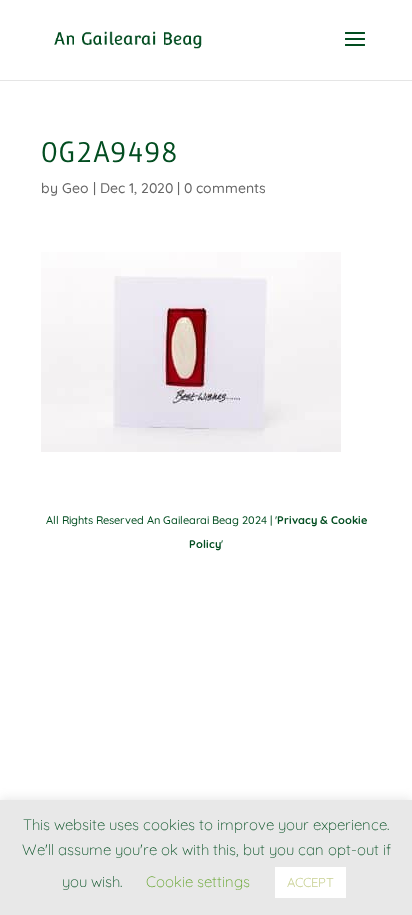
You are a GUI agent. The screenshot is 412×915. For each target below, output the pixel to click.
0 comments (225, 188)
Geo (75, 188)
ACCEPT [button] (310, 882)
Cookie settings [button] (198, 881)
